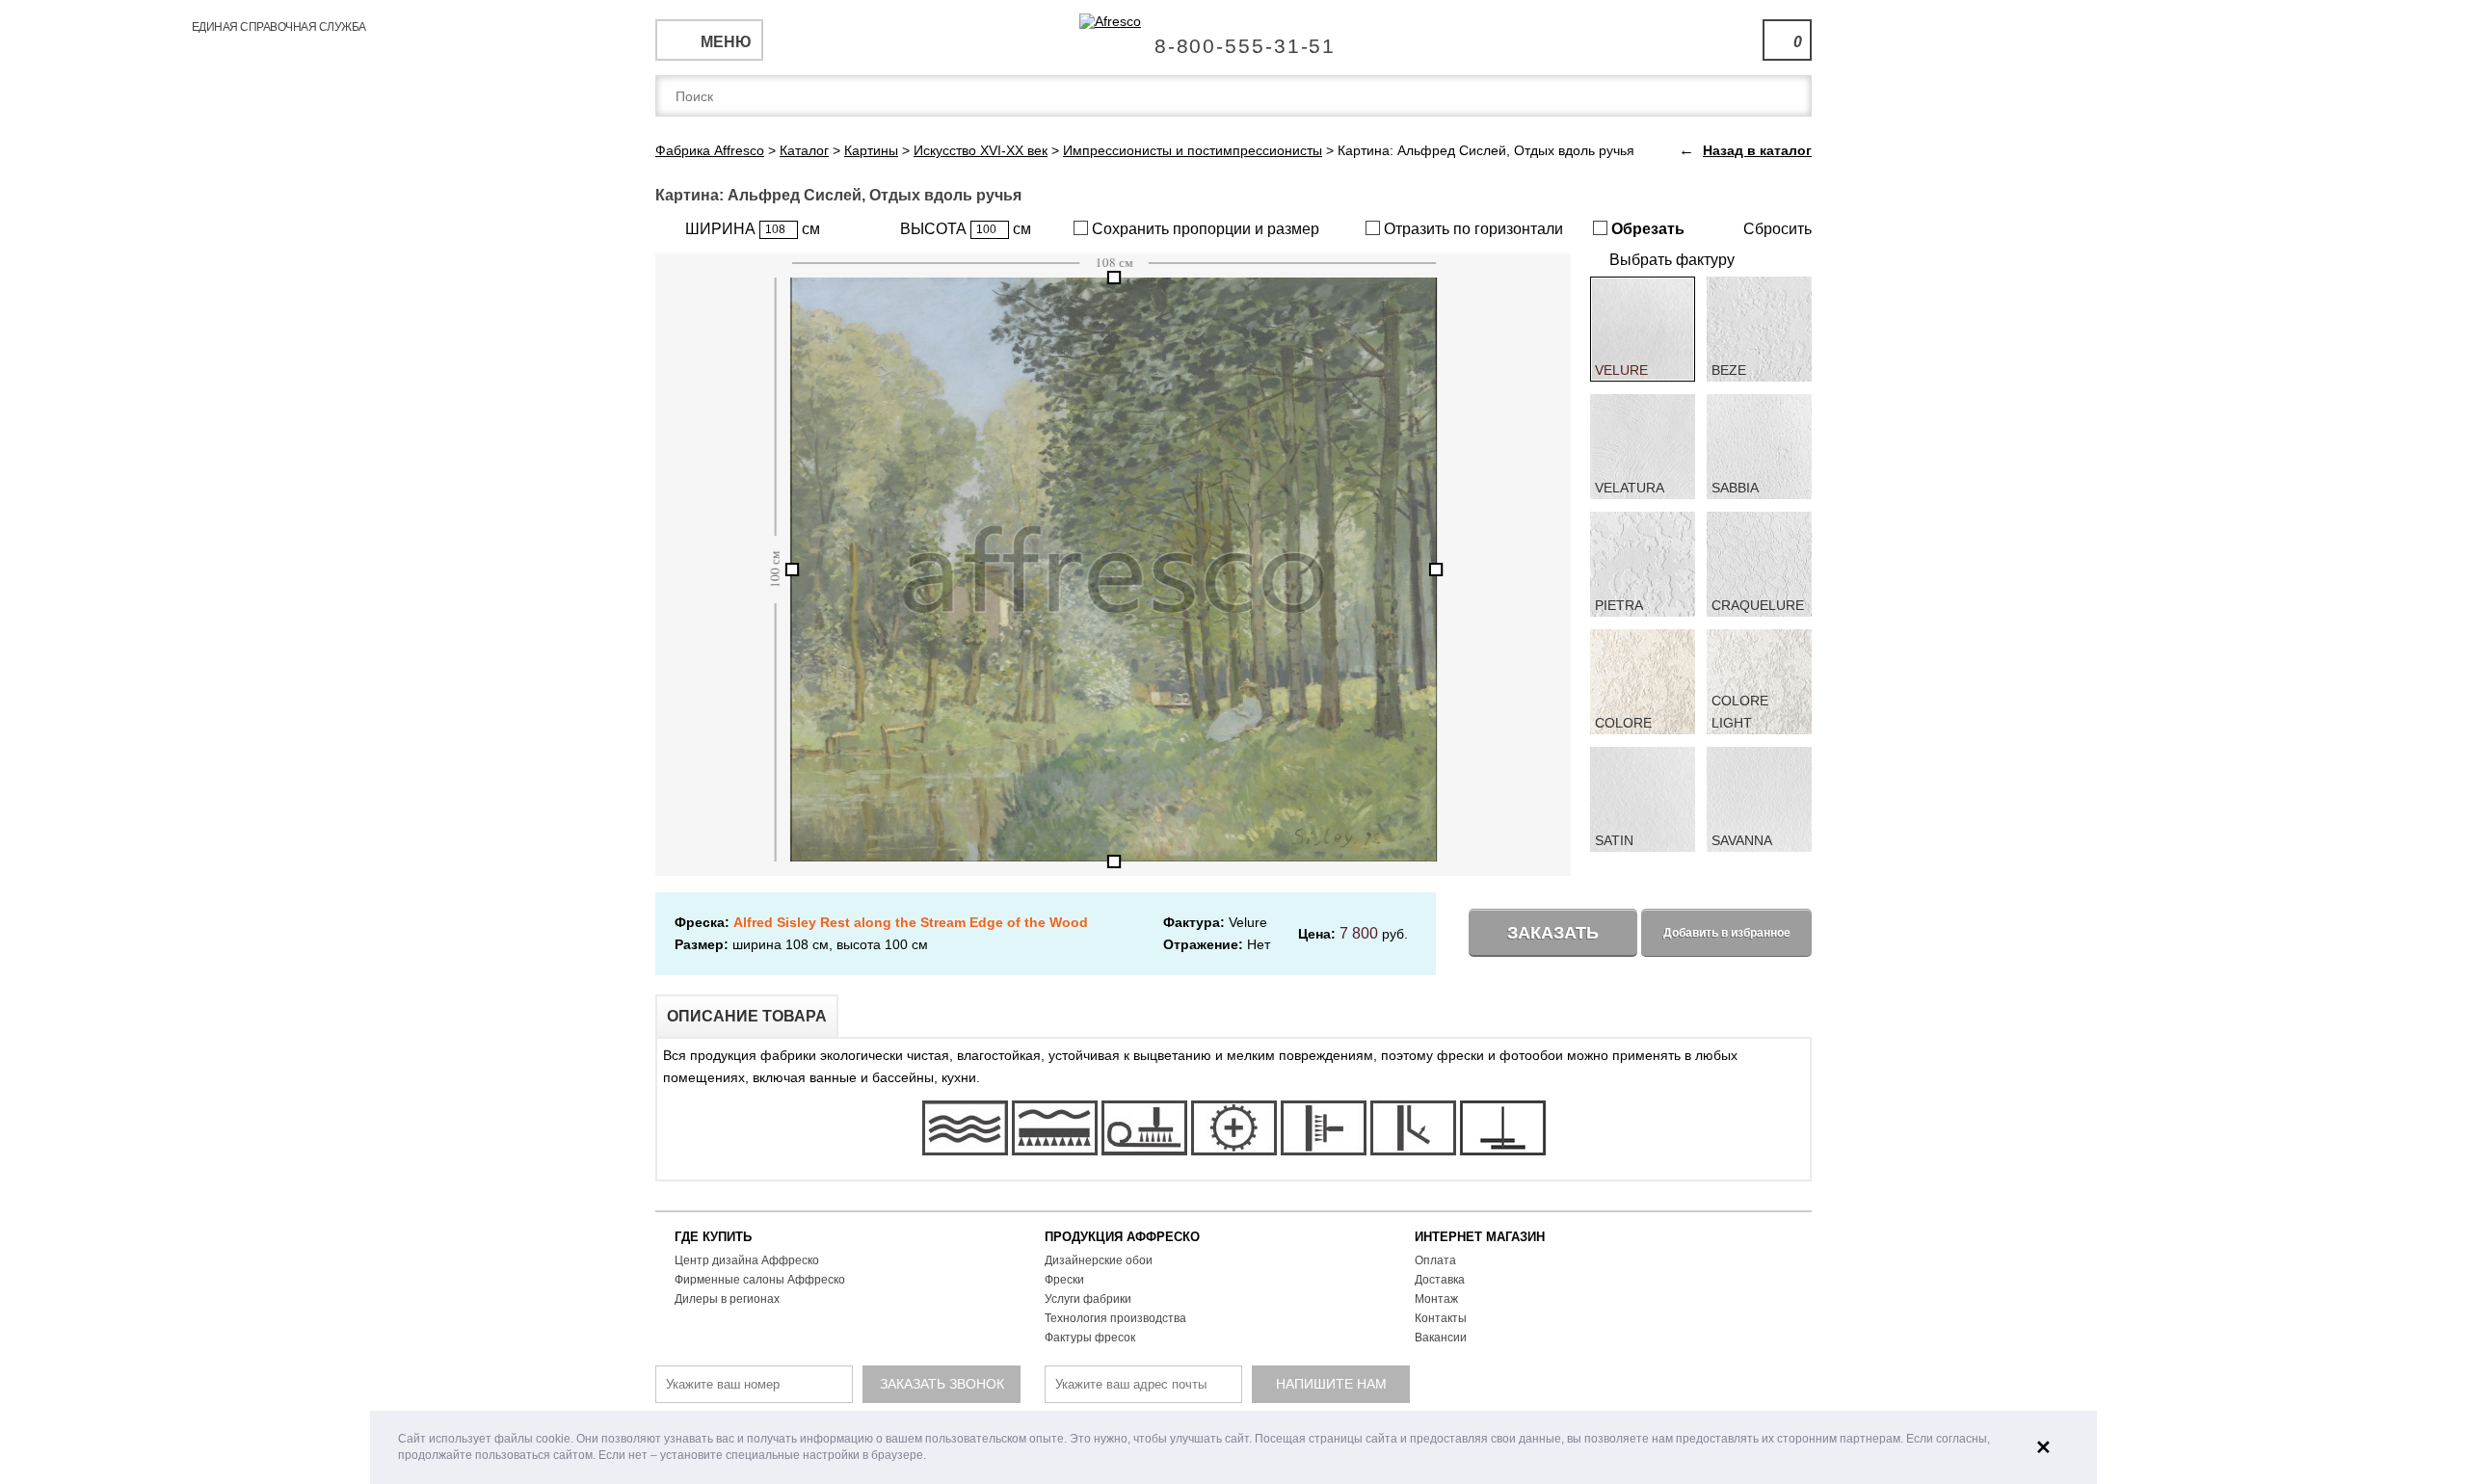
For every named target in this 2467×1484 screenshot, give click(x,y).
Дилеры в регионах (727, 1299)
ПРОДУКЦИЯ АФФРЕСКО (1122, 1237)
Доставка (1440, 1280)
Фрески (1064, 1280)
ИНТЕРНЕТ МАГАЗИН (1480, 1237)
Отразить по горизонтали (1472, 229)
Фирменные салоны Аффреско (760, 1280)
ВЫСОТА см (966, 229)
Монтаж (1436, 1299)
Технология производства (1115, 1318)
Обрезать (1646, 229)
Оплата (1435, 1260)
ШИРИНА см (753, 229)
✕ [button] (2043, 1447)
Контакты (1441, 1318)
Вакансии (1441, 1338)
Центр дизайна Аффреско (747, 1260)
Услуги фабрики (1088, 1299)
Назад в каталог (1757, 150)
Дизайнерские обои (1099, 1260)
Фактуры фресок (1090, 1338)
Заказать (1553, 933)
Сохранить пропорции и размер (1204, 229)
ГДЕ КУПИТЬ (713, 1237)
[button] (931, 1457)
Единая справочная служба (1234, 39)
